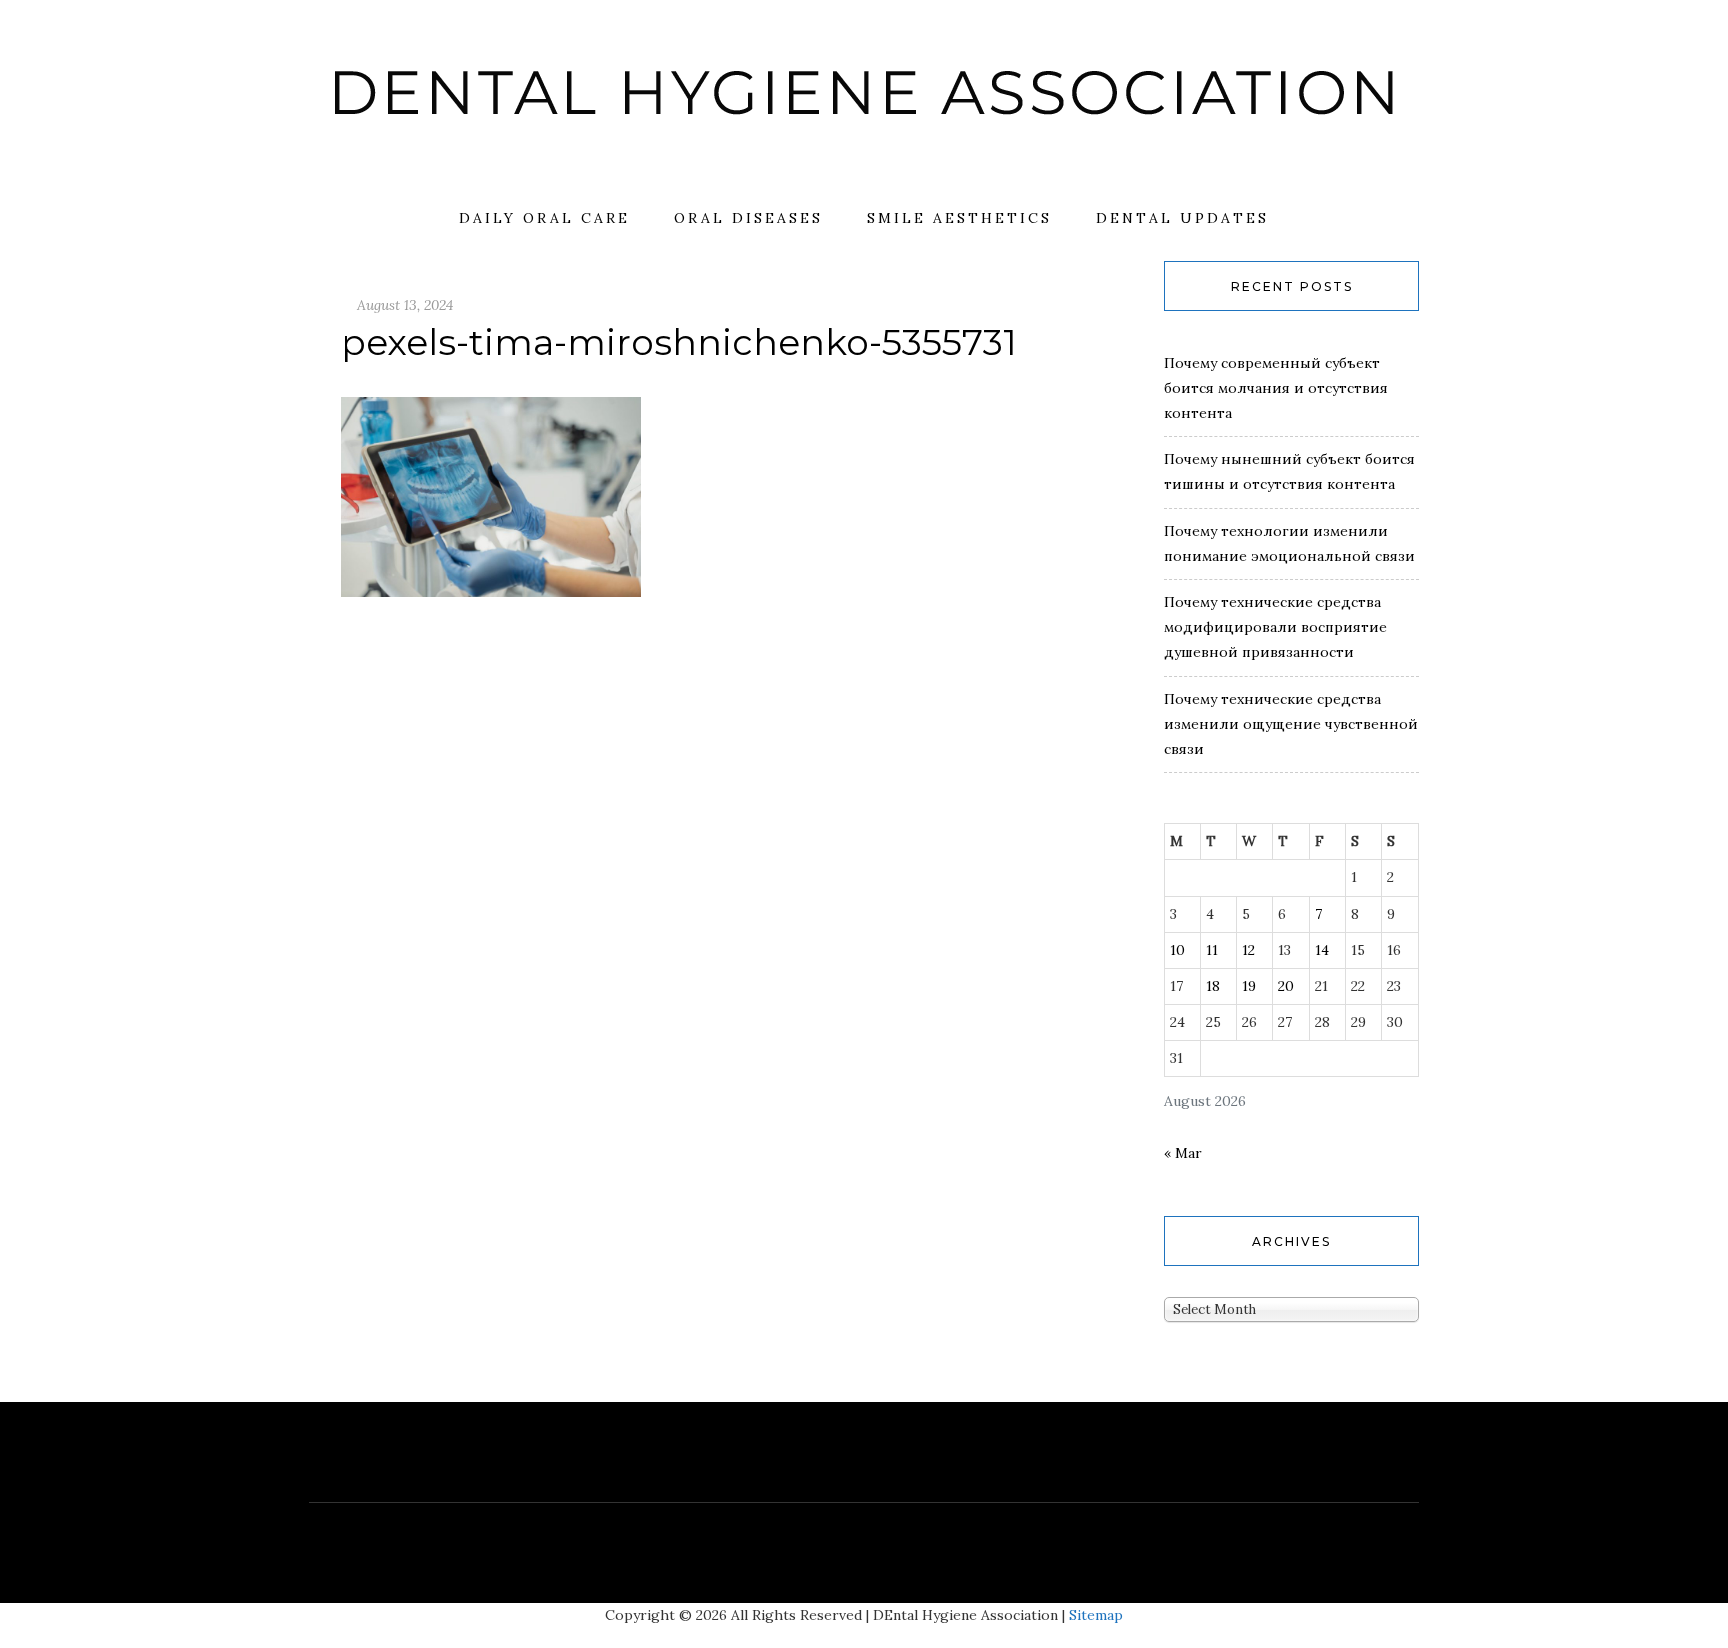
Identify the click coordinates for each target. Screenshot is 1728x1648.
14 (1322, 950)
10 (1177, 950)
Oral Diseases (748, 218)
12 (1248, 950)
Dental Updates (1182, 218)
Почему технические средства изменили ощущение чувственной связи (1291, 724)
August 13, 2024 (405, 305)
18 (1213, 986)
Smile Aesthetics (959, 218)
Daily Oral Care (544, 218)
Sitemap (1096, 1615)
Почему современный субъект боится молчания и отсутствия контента (1276, 388)
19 (1249, 986)
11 (1212, 950)
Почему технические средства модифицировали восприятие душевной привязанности (1275, 627)
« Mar (1183, 1153)
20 (1286, 986)
